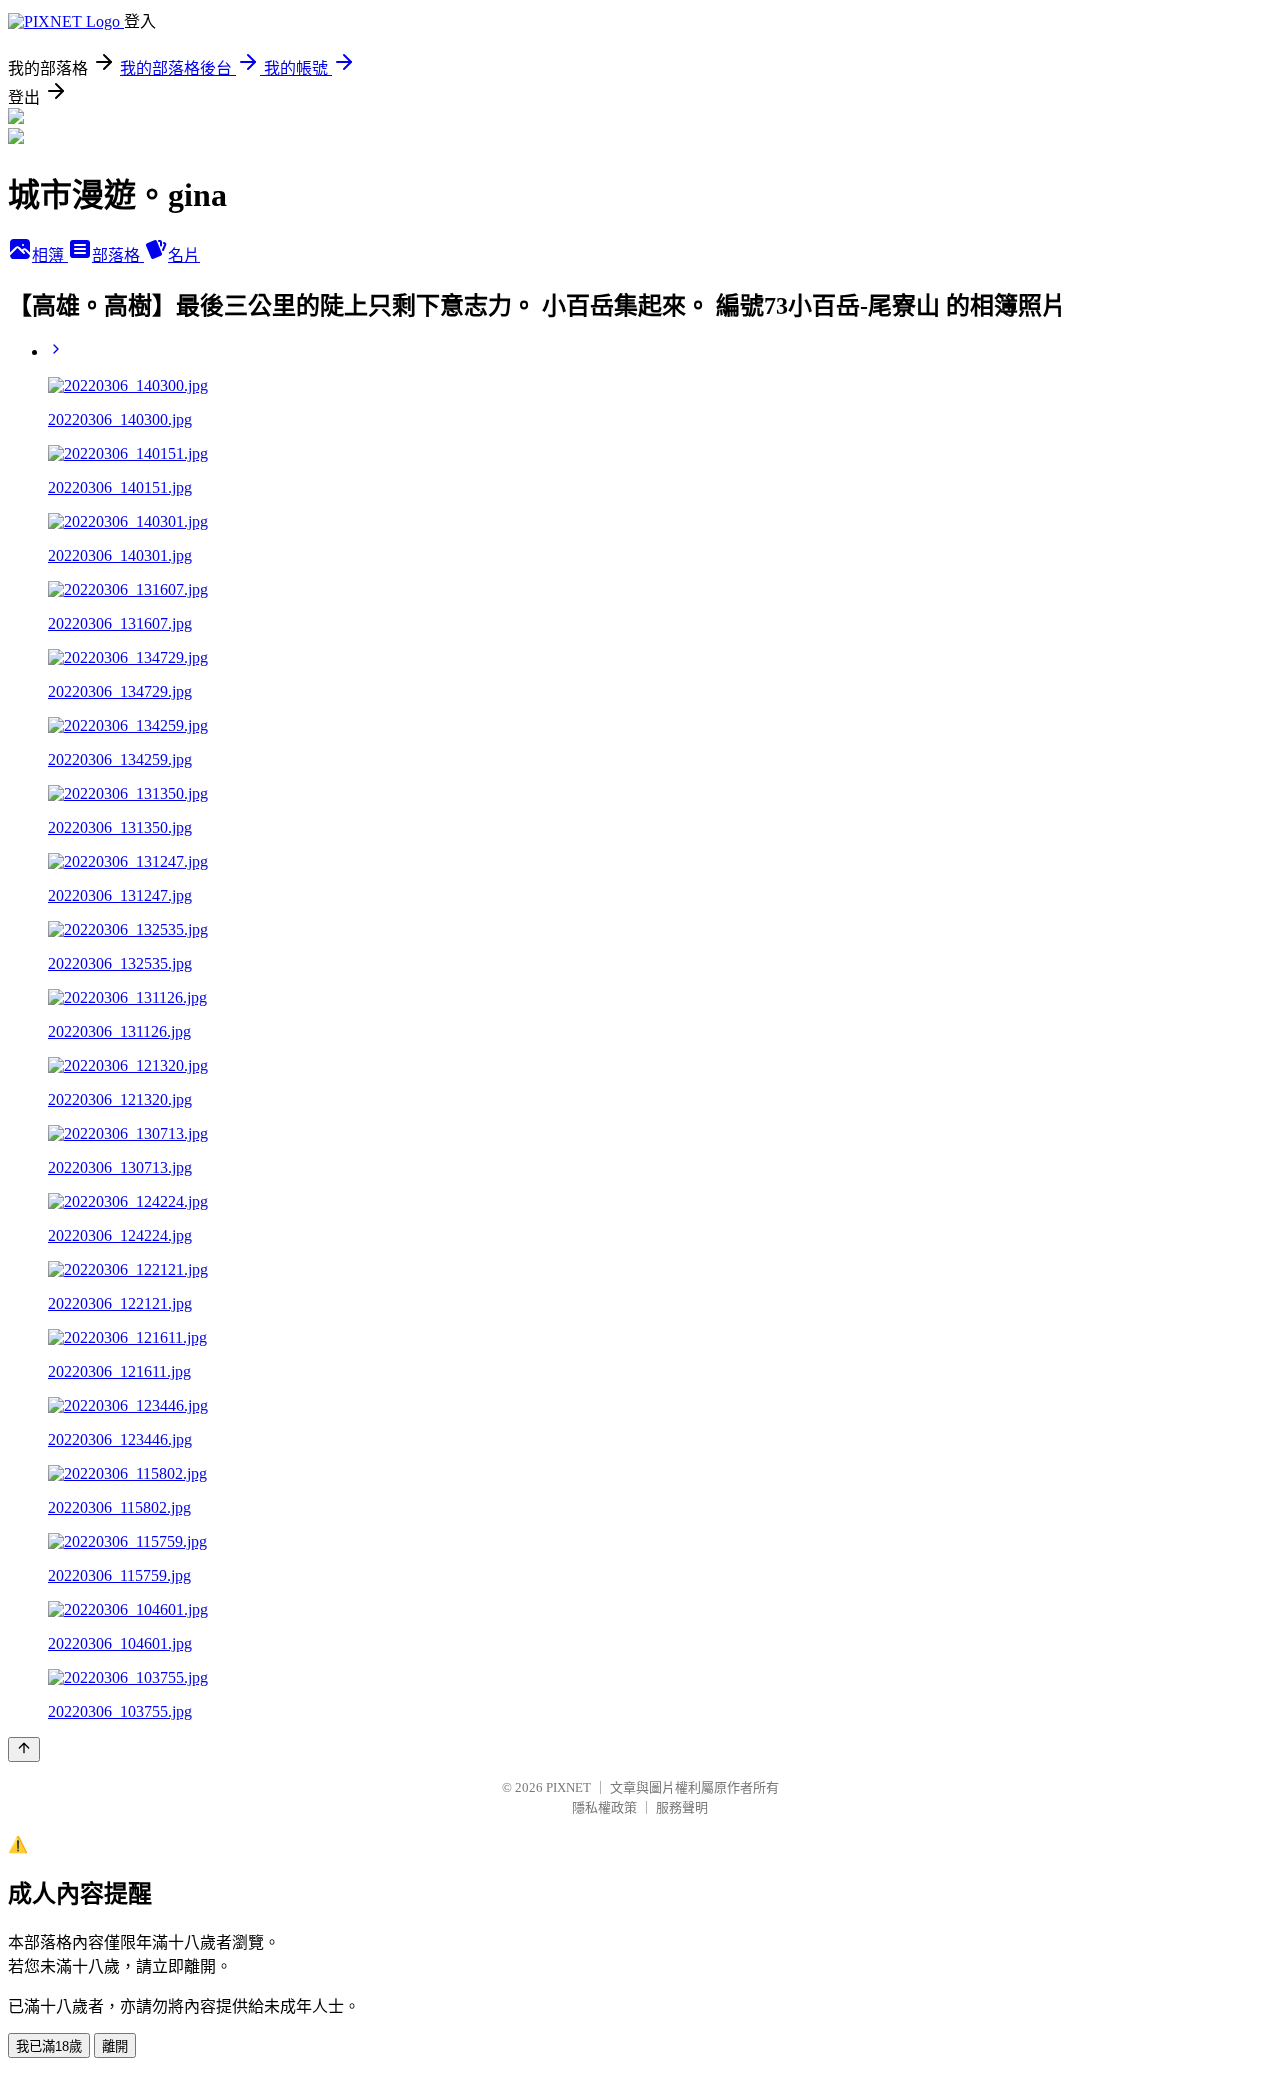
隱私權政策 (604, 1807)
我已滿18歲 (49, 2046)
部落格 (118, 255)
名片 (184, 255)
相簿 (50, 255)
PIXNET (568, 1787)
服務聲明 (682, 1807)
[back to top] (24, 1749)
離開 (115, 2046)
